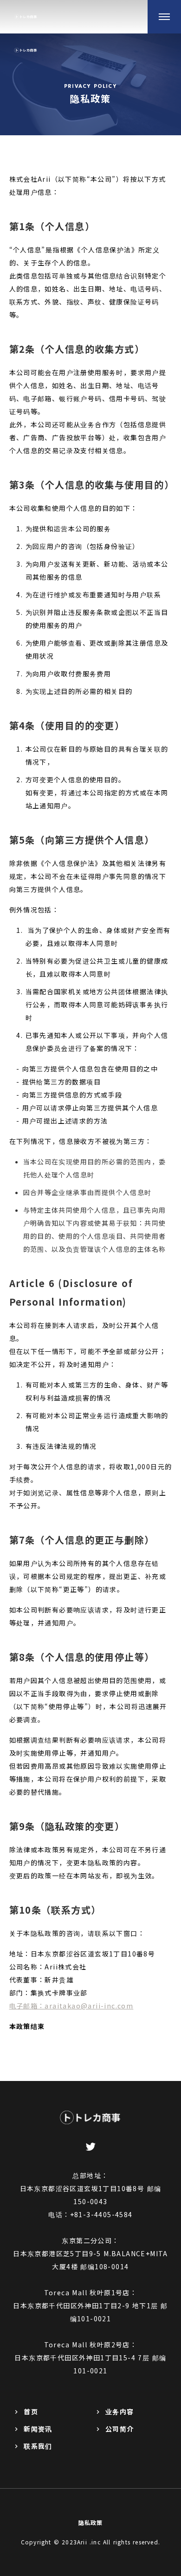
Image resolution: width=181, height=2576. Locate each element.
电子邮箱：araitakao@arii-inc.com (71, 2006)
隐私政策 (91, 2522)
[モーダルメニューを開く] (164, 17)
